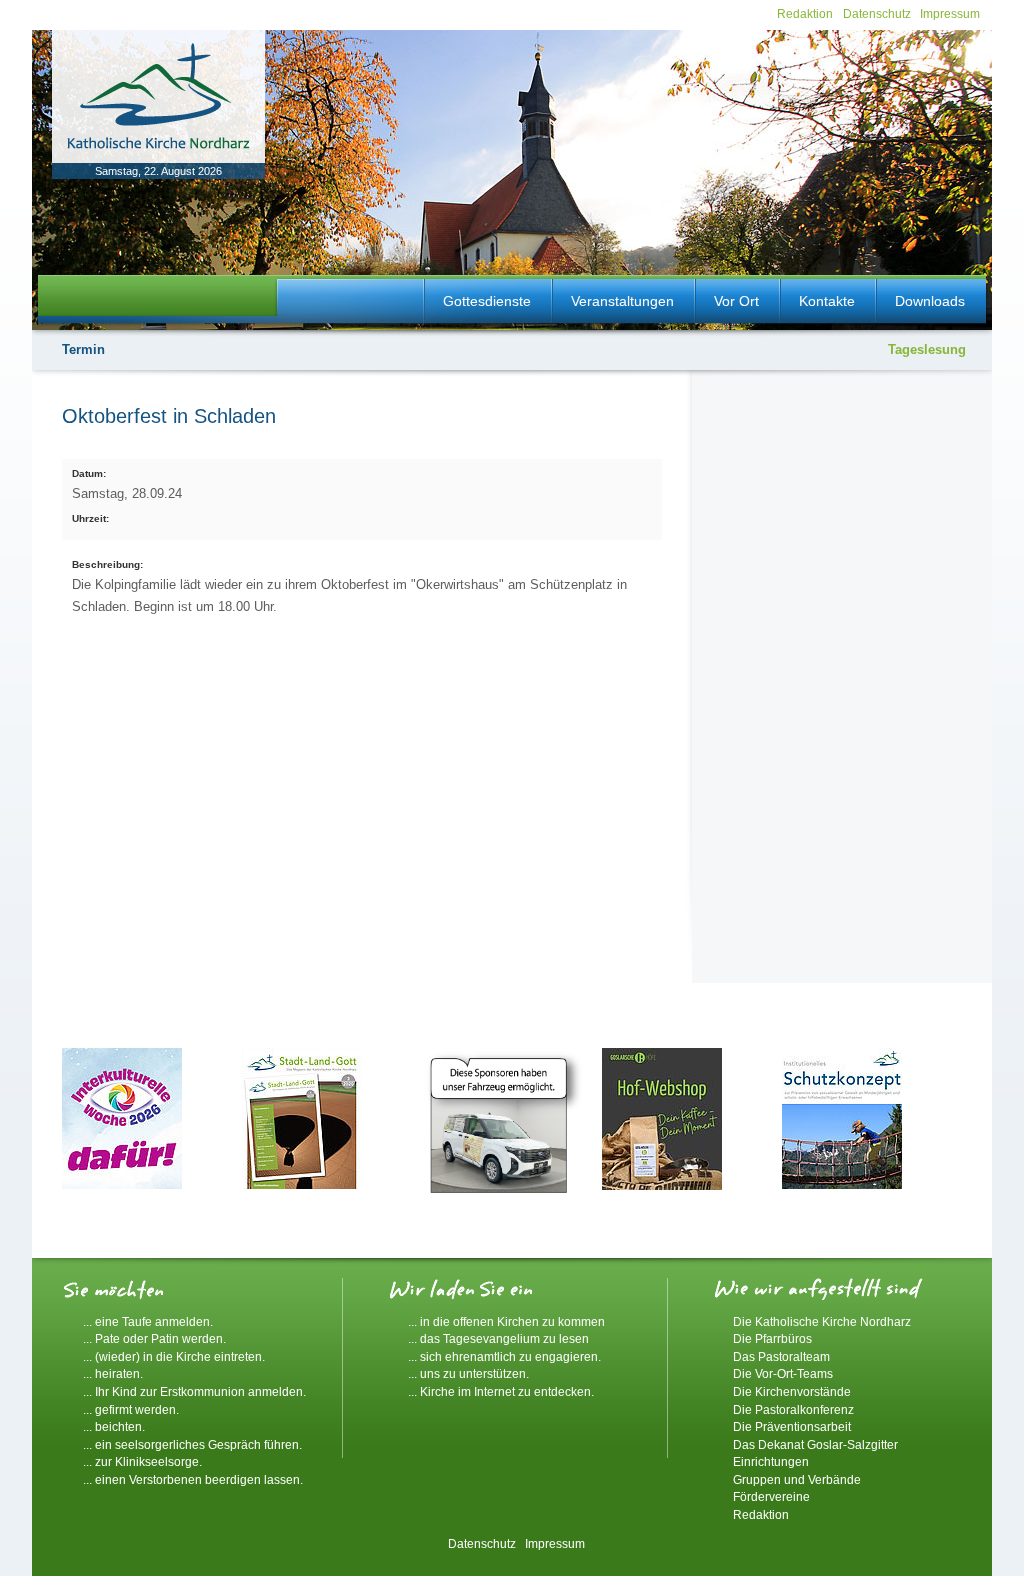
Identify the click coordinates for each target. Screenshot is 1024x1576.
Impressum (950, 13)
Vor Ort (736, 301)
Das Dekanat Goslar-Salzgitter (815, 1444)
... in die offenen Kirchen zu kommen (506, 1321)
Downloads (930, 301)
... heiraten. (113, 1373)
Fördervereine (771, 1496)
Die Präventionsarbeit (792, 1426)
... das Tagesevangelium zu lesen (498, 1338)
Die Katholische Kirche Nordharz (822, 1321)
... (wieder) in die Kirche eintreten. (174, 1356)
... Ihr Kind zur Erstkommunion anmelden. (194, 1391)
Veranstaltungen (622, 301)
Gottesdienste (487, 301)
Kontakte (827, 301)
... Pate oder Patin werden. (154, 1338)
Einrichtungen (771, 1461)
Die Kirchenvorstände (792, 1391)
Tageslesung (927, 349)
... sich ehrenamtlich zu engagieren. (504, 1356)
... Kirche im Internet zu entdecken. (501, 1391)
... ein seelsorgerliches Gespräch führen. (192, 1444)
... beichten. (114, 1426)
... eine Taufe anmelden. (148, 1321)
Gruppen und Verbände (797, 1479)
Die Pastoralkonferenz (793, 1409)
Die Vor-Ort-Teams (783, 1373)
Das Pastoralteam (781, 1356)
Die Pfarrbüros (772, 1338)
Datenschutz (877, 13)
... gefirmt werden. (131, 1409)
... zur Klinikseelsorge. (142, 1461)
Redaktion (805, 13)
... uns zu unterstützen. (468, 1373)
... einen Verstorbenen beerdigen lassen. (193, 1479)
